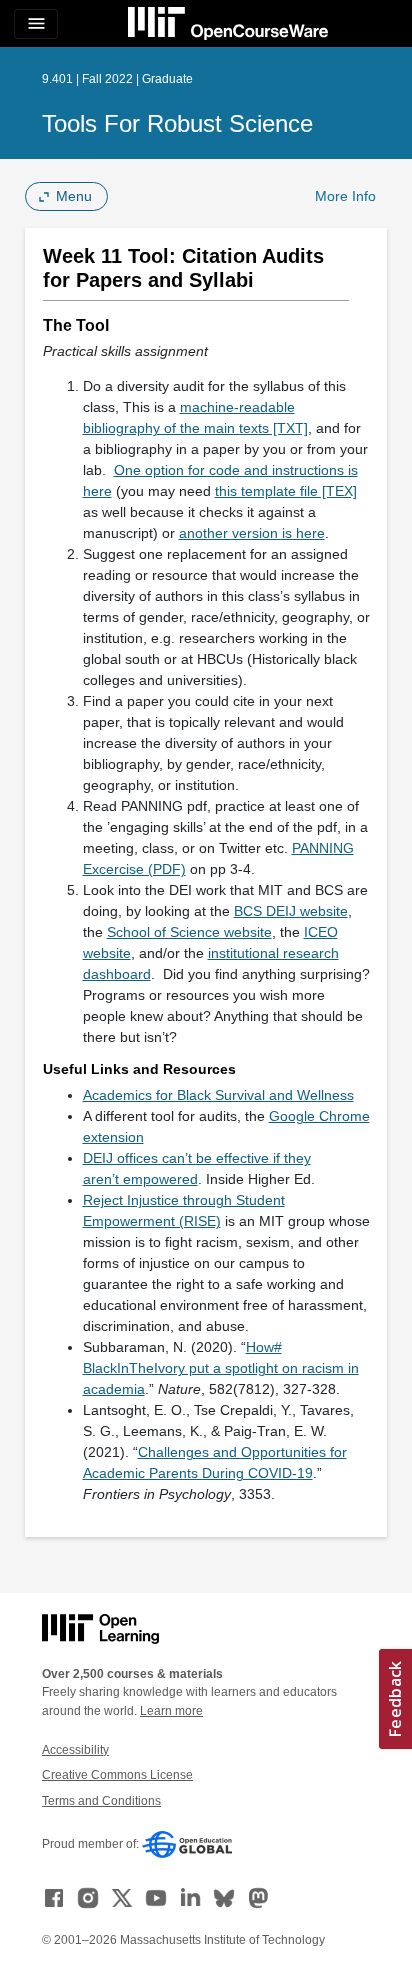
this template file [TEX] (286, 491)
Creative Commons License (117, 1775)
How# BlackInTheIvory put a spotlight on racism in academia (221, 1368)
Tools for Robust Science (177, 123)
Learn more (171, 1711)
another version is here (252, 533)
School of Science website (189, 932)
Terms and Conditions (101, 1801)
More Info (345, 196)
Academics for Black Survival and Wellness (218, 1095)
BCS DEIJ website (291, 911)
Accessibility (75, 1750)
